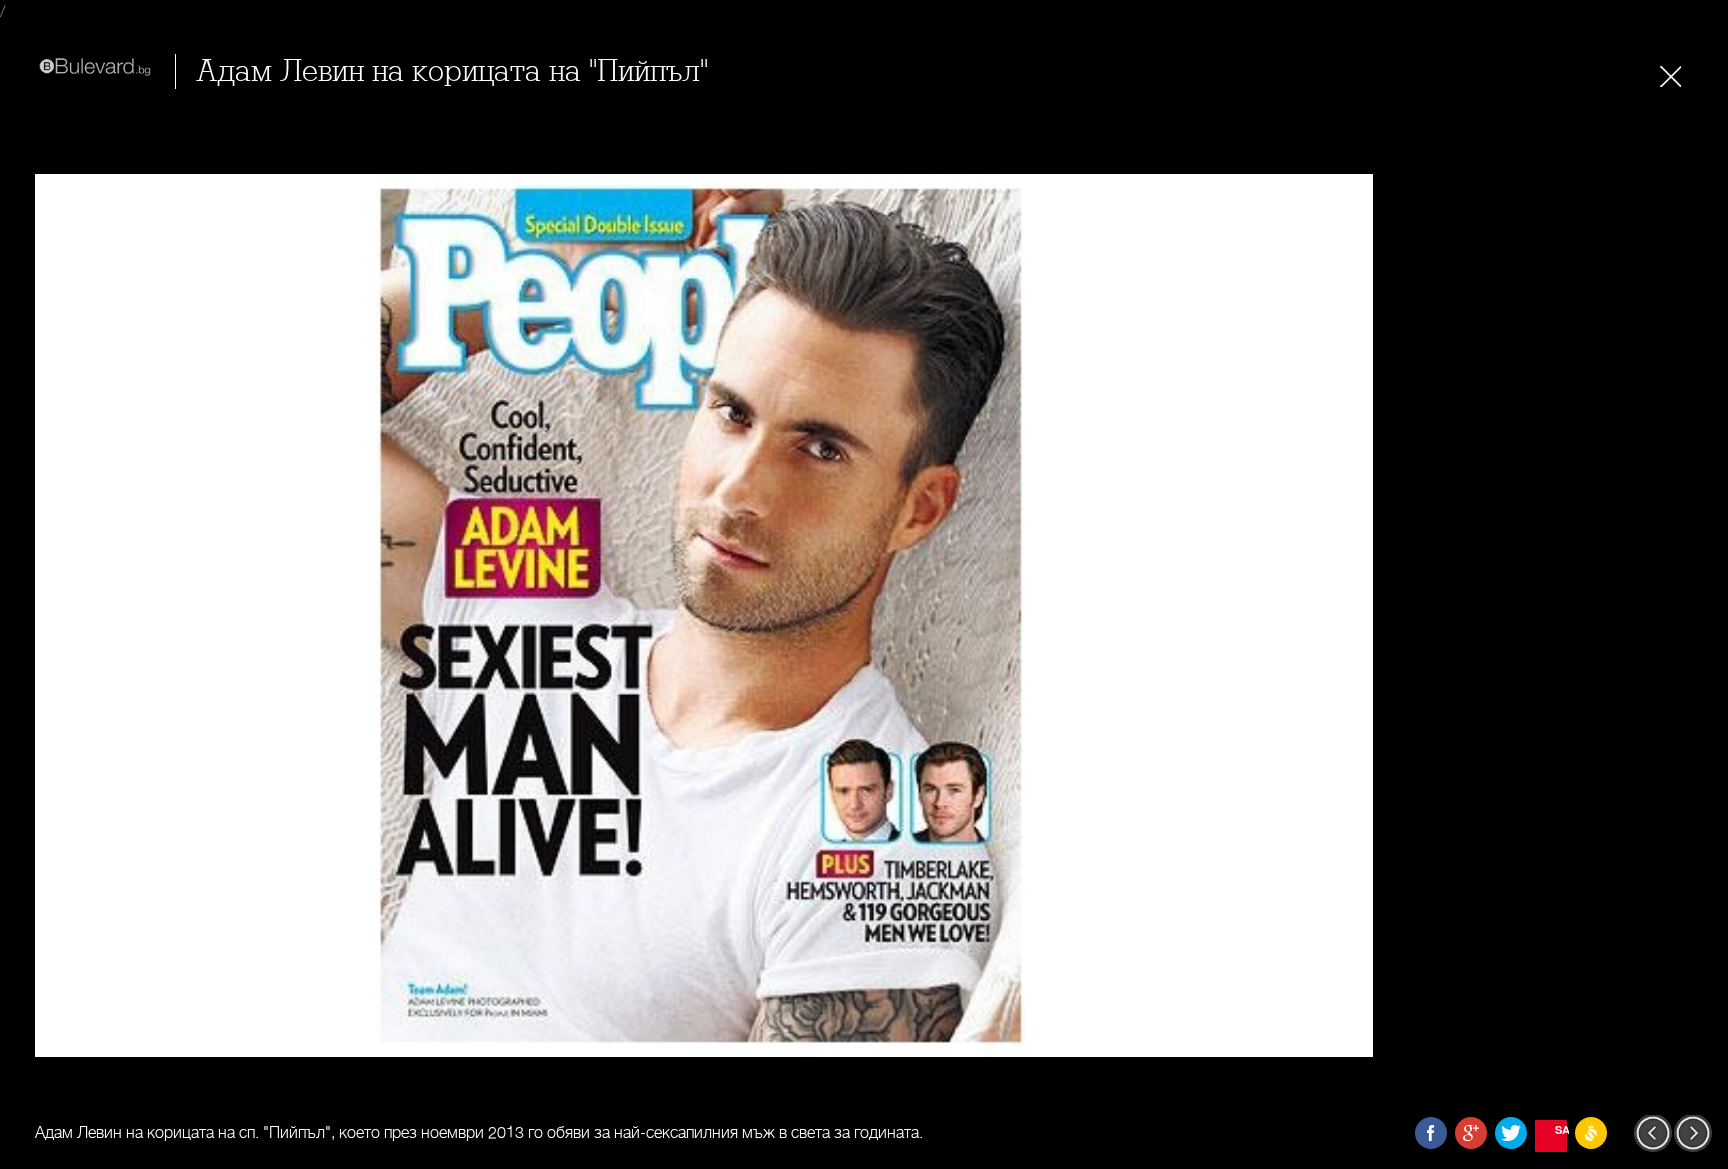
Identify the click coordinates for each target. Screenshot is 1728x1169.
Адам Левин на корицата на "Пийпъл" (452, 71)
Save (1561, 1129)
